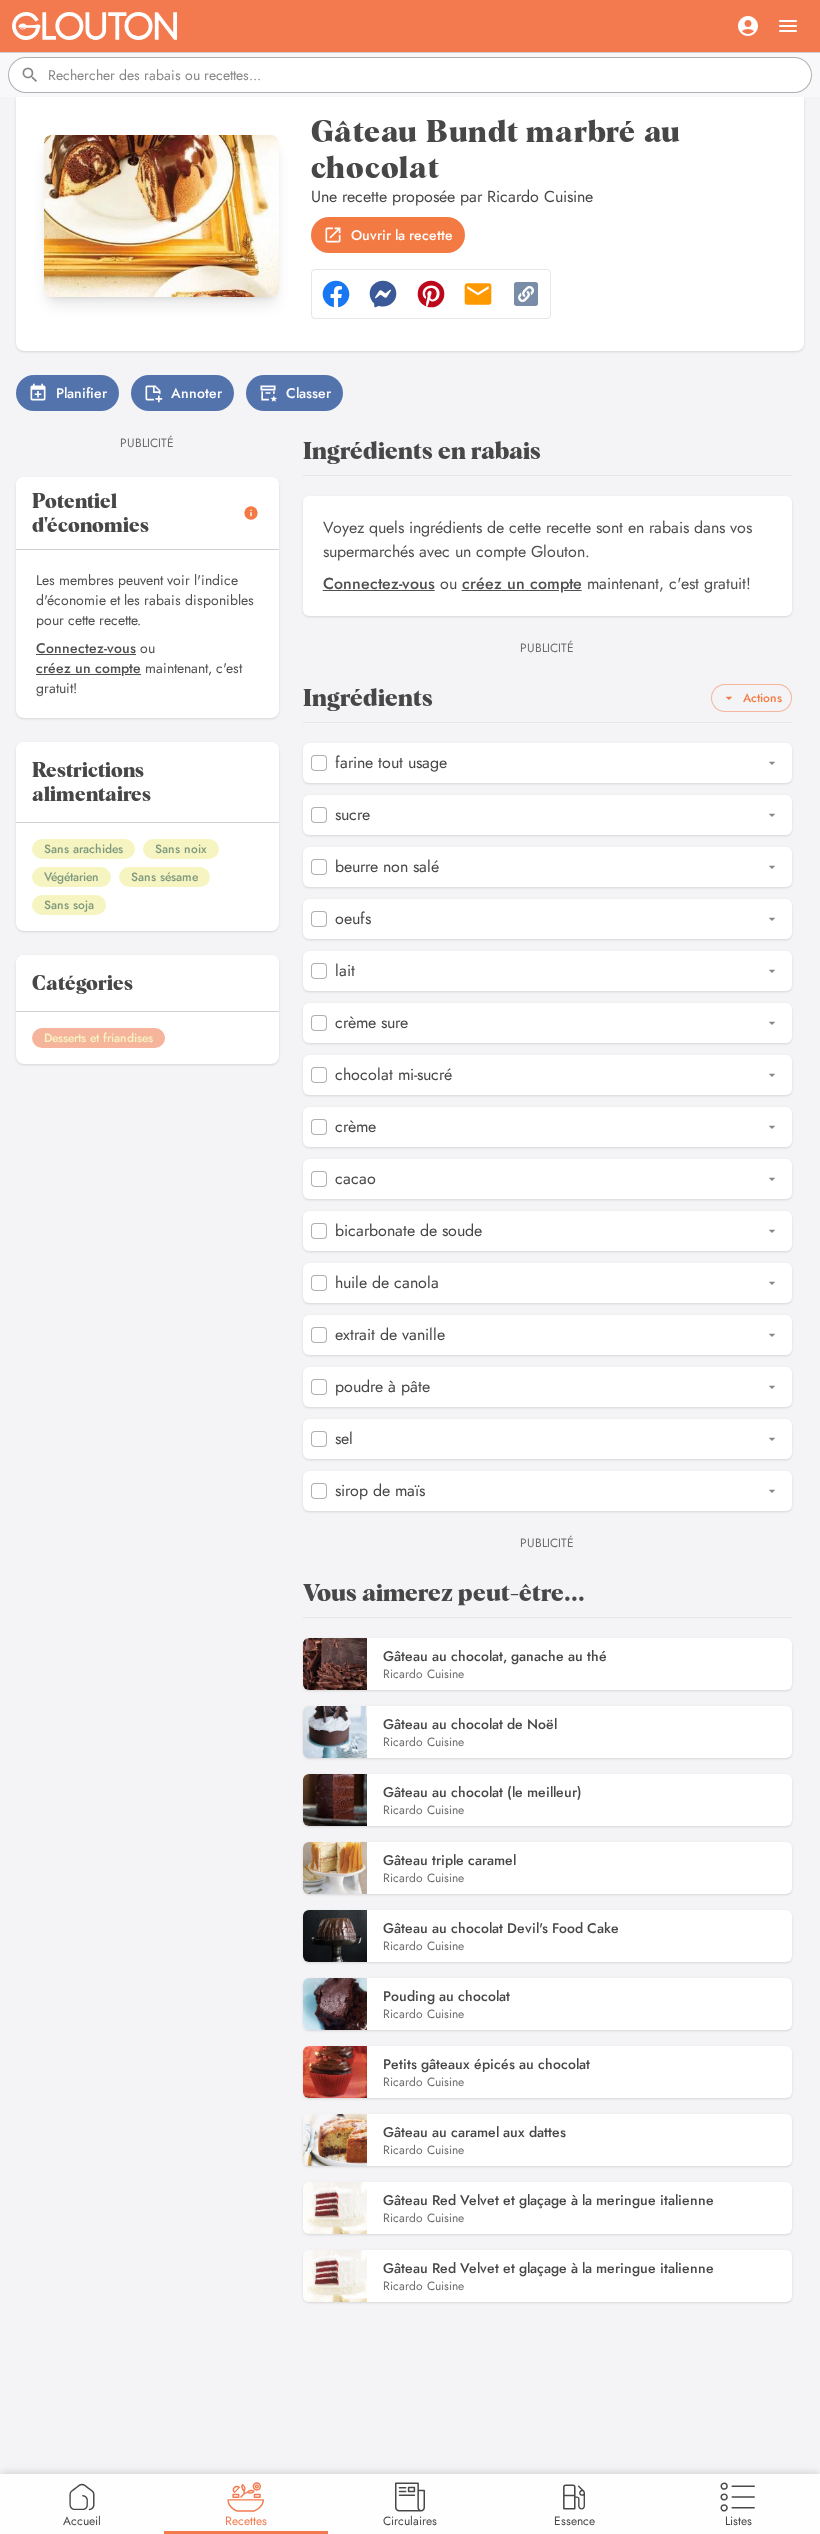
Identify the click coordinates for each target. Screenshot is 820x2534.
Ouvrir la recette (402, 235)
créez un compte (88, 668)
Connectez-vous (86, 648)
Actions (762, 698)
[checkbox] (319, 763)
